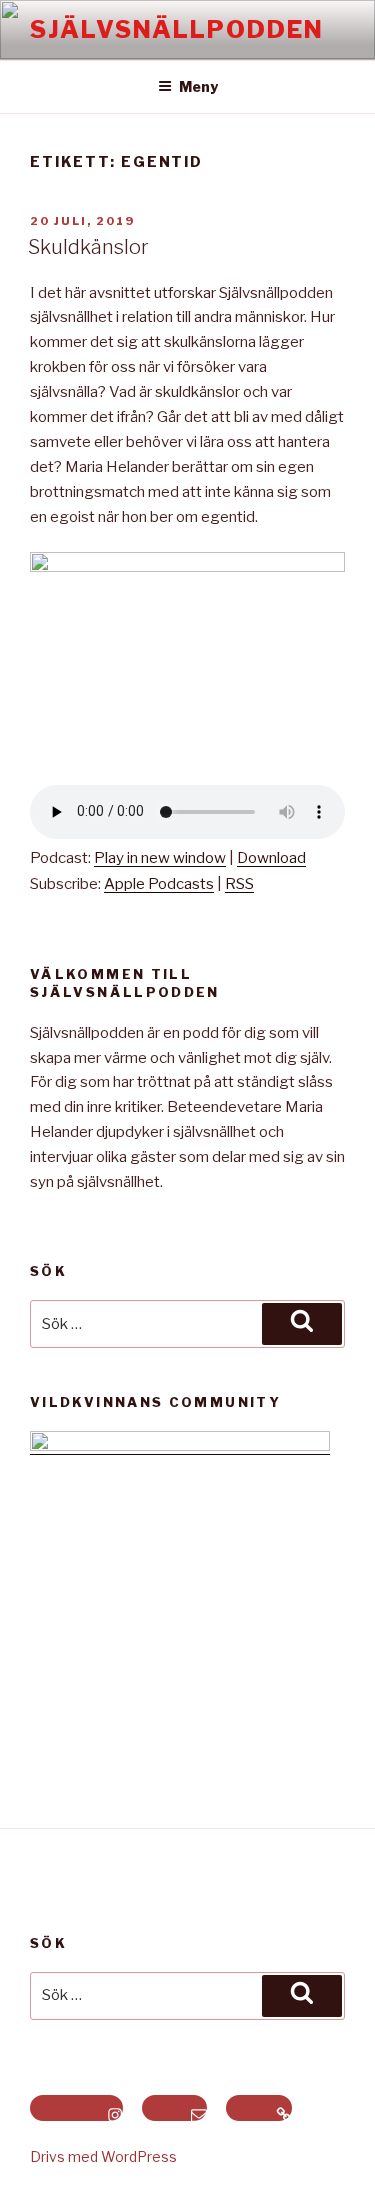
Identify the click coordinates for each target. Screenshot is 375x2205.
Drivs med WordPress (103, 2156)
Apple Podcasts (159, 884)
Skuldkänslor (88, 247)
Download (271, 858)
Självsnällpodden (177, 29)
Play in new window (160, 858)
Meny (198, 86)
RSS (239, 884)
